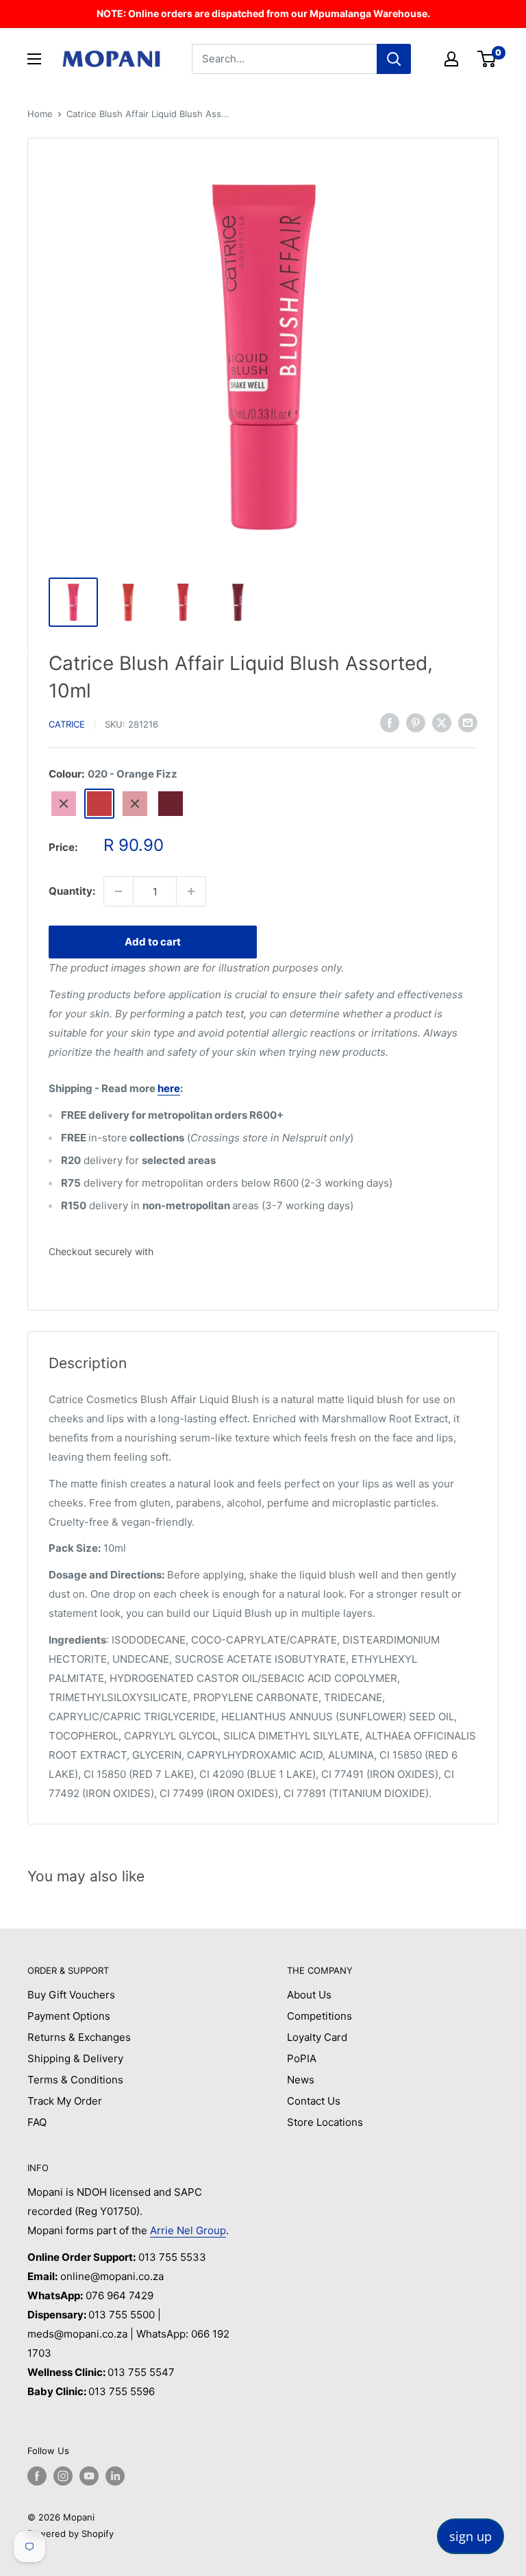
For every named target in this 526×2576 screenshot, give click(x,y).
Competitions (320, 2016)
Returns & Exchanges (79, 2037)
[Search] (394, 59)
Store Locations (325, 2122)
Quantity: (72, 891)
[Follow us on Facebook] (37, 2476)
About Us (309, 1995)
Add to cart (153, 942)
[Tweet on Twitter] (442, 722)
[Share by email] (468, 722)
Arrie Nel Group (188, 2230)
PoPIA (302, 2058)
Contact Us (314, 2101)
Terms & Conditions (75, 2080)
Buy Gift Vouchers (71, 1995)
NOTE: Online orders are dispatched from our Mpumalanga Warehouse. (263, 13)
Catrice (67, 724)
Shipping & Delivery (75, 2058)
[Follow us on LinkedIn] (115, 2476)
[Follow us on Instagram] (63, 2476)
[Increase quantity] (191, 891)
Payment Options (69, 2016)
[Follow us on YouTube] (89, 2476)
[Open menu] (34, 59)
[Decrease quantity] (118, 891)
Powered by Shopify (71, 2534)
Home (40, 114)
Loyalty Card (317, 2037)
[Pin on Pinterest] (416, 722)
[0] (487, 59)
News (301, 2080)
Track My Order (65, 2101)
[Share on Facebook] (390, 722)
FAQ (37, 2122)
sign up (471, 2536)
